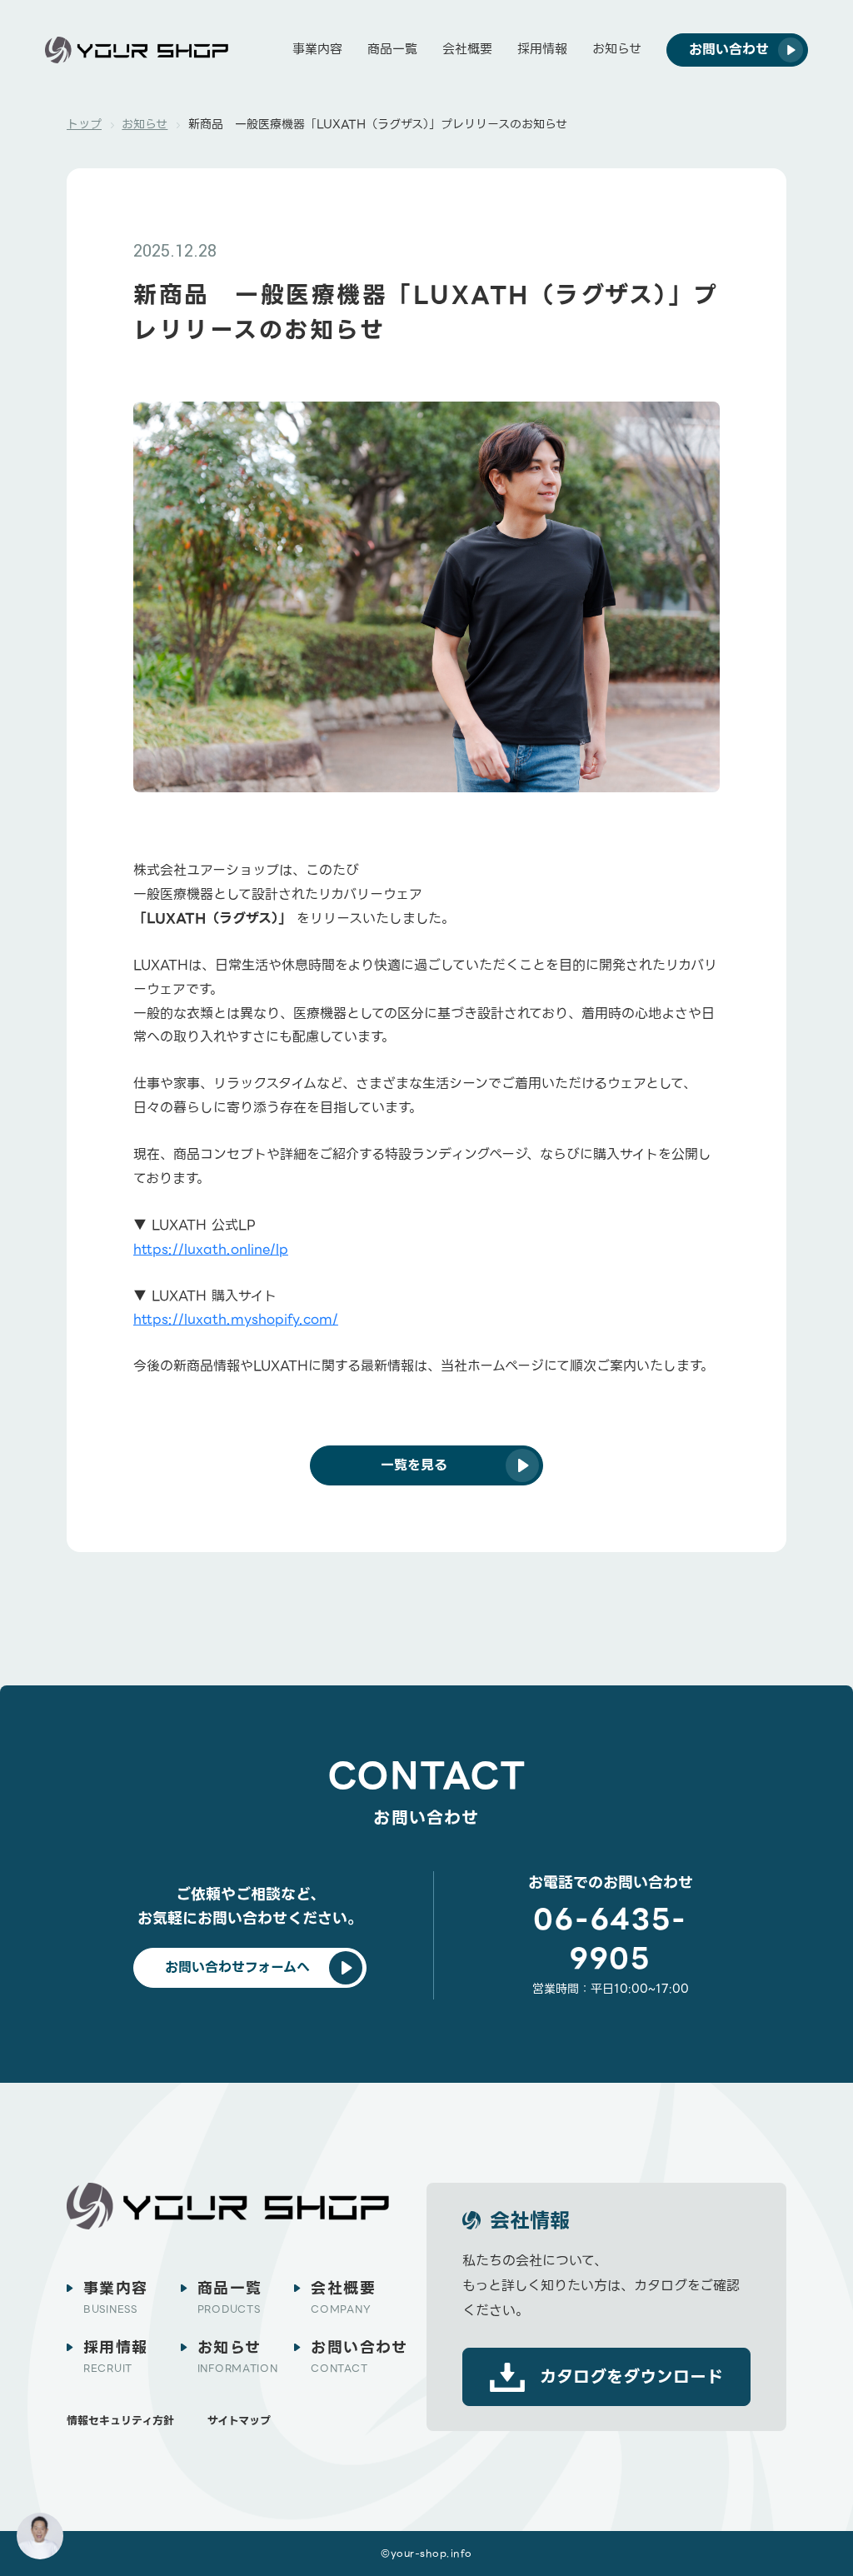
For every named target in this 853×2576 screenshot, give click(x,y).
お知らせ (617, 49)
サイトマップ (239, 2421)
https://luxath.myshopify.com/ (236, 1319)
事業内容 (317, 49)
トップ (84, 124)
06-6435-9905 (611, 1939)
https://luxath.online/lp (211, 1249)
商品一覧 (392, 49)
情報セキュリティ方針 (120, 2421)
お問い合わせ (359, 2356)
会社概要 (467, 49)
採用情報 (542, 49)
